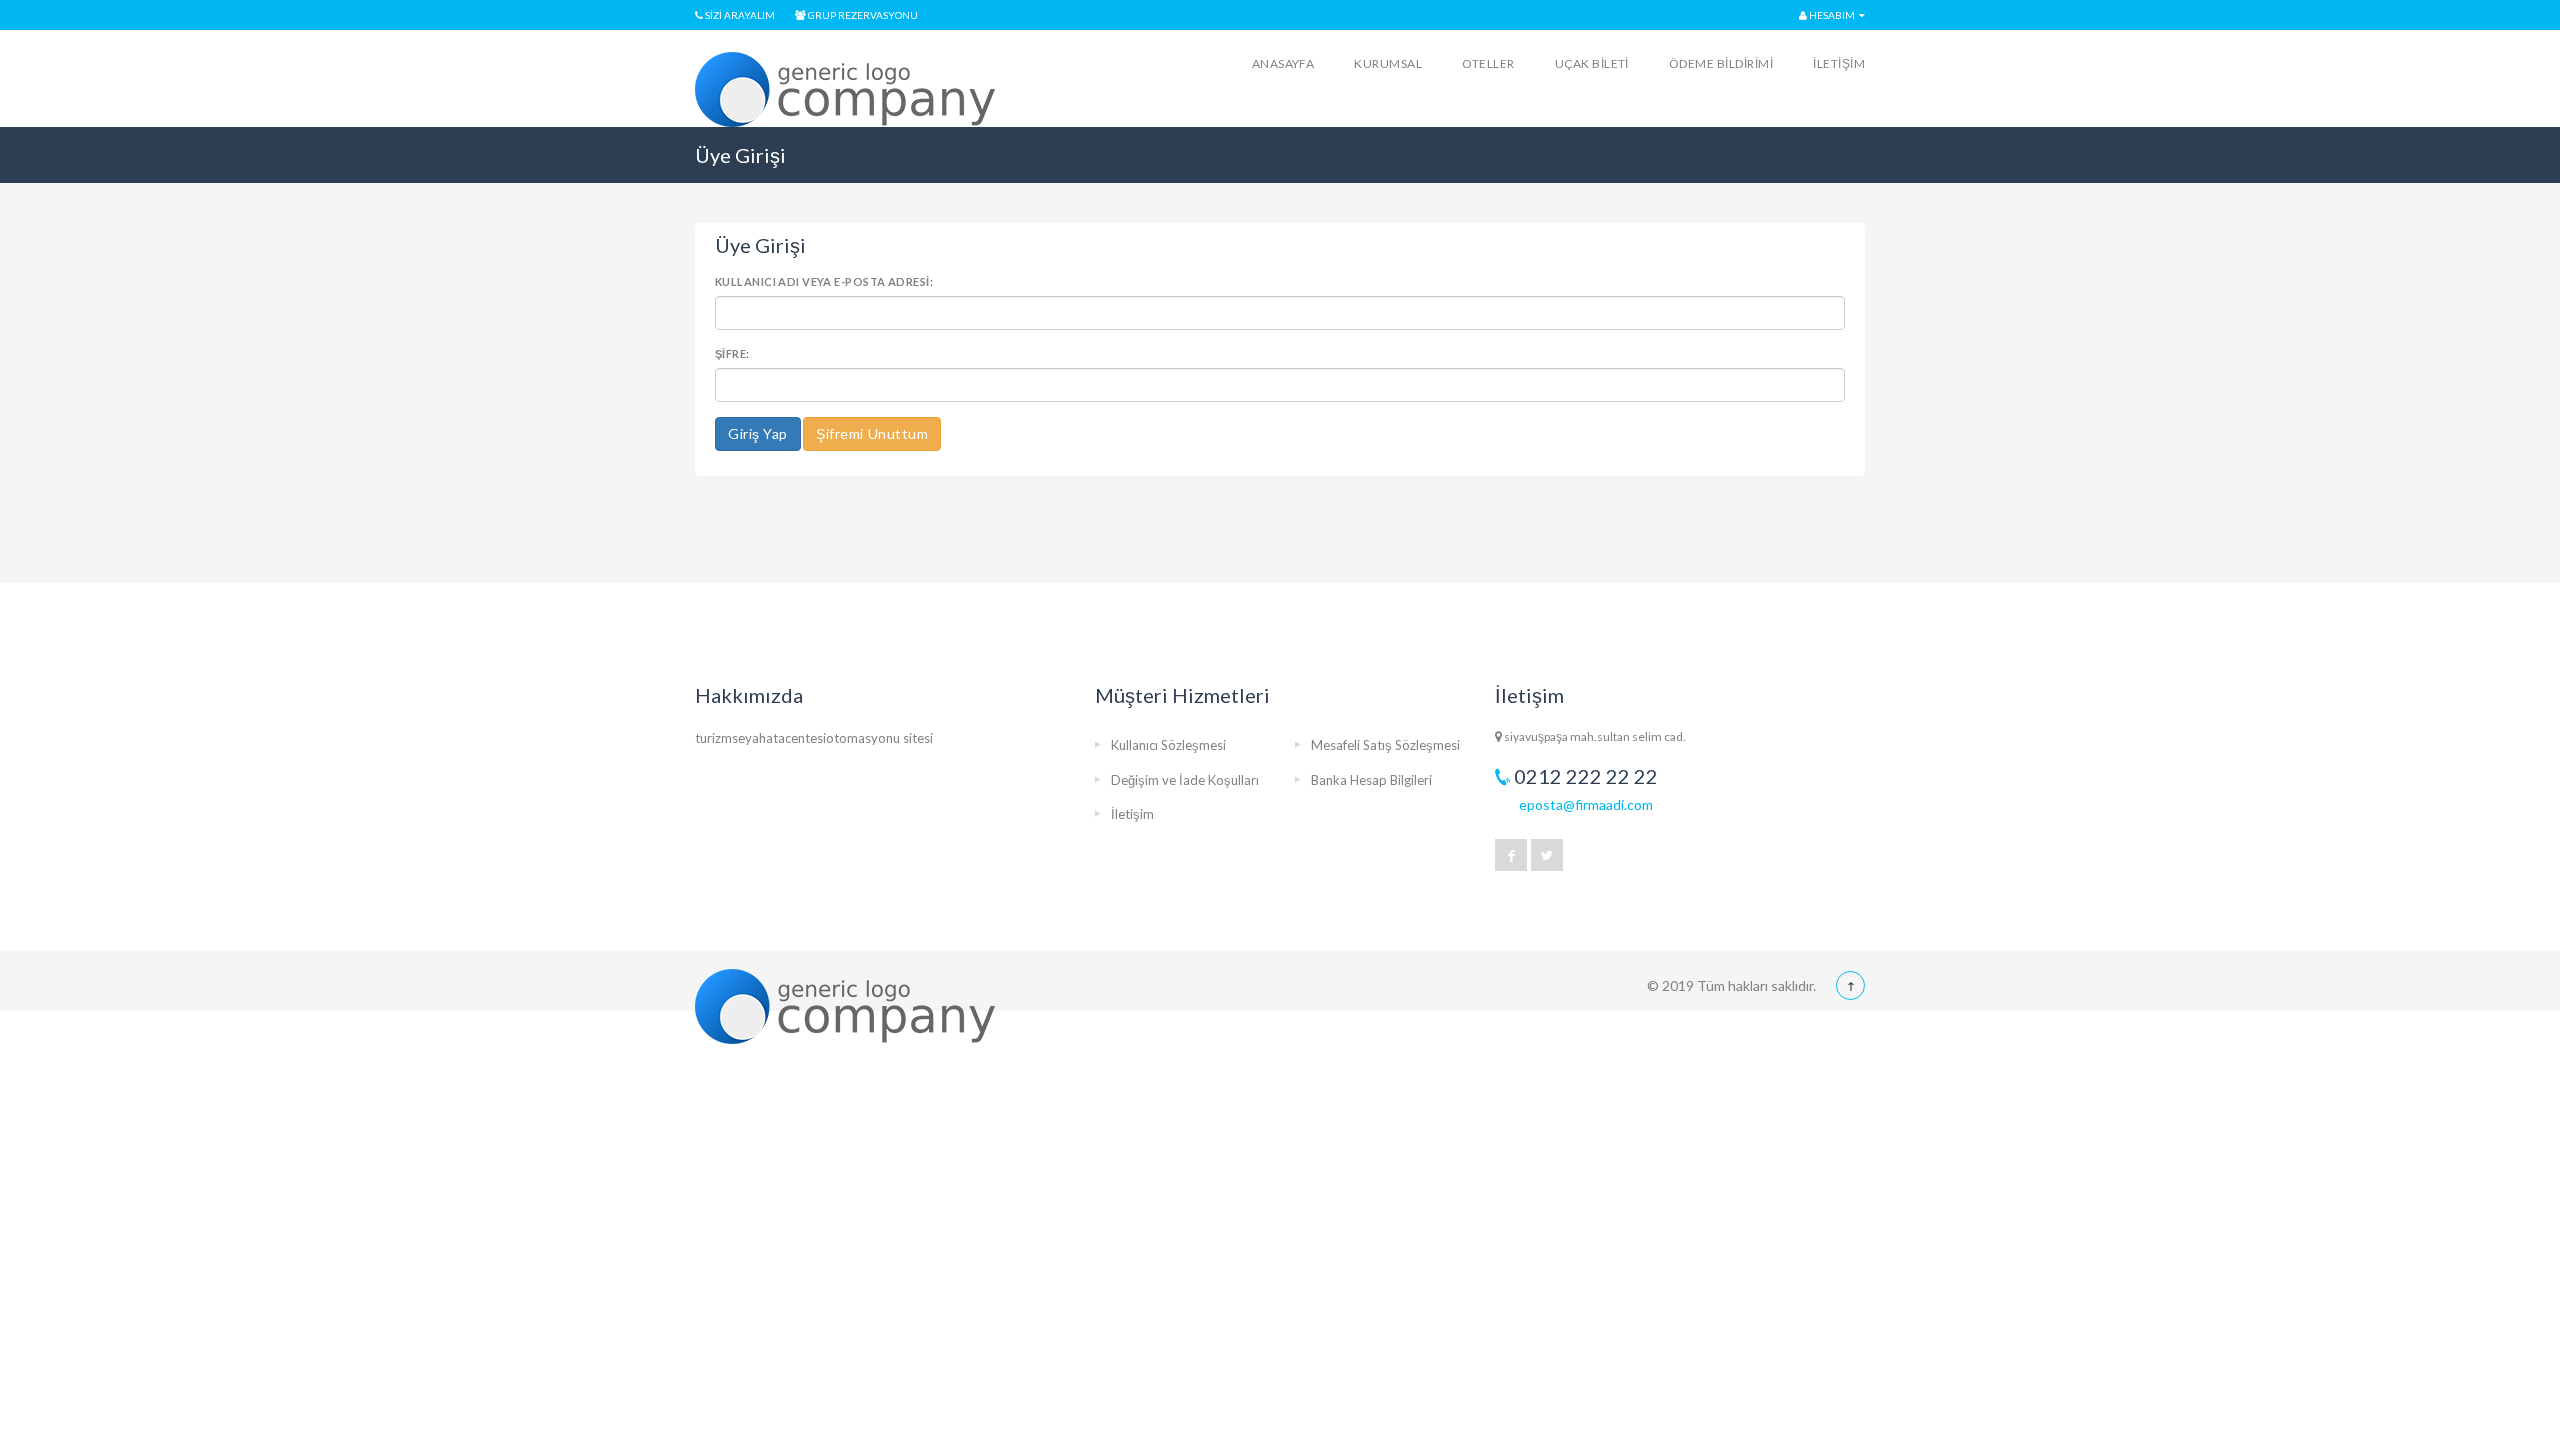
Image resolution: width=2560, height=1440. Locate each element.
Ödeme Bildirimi (1721, 63)
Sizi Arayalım (739, 15)
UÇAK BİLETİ (1592, 63)
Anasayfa (1283, 63)
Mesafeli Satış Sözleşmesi (1385, 745)
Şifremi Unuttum (872, 433)
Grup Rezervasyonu (862, 15)
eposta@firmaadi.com (1586, 804)
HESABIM (1831, 15)
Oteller (1488, 63)
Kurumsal (1388, 63)
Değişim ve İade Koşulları (1185, 780)
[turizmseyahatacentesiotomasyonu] (845, 89)
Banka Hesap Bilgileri (1371, 780)
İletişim (1839, 63)
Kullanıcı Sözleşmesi (1168, 745)
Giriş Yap (758, 433)
